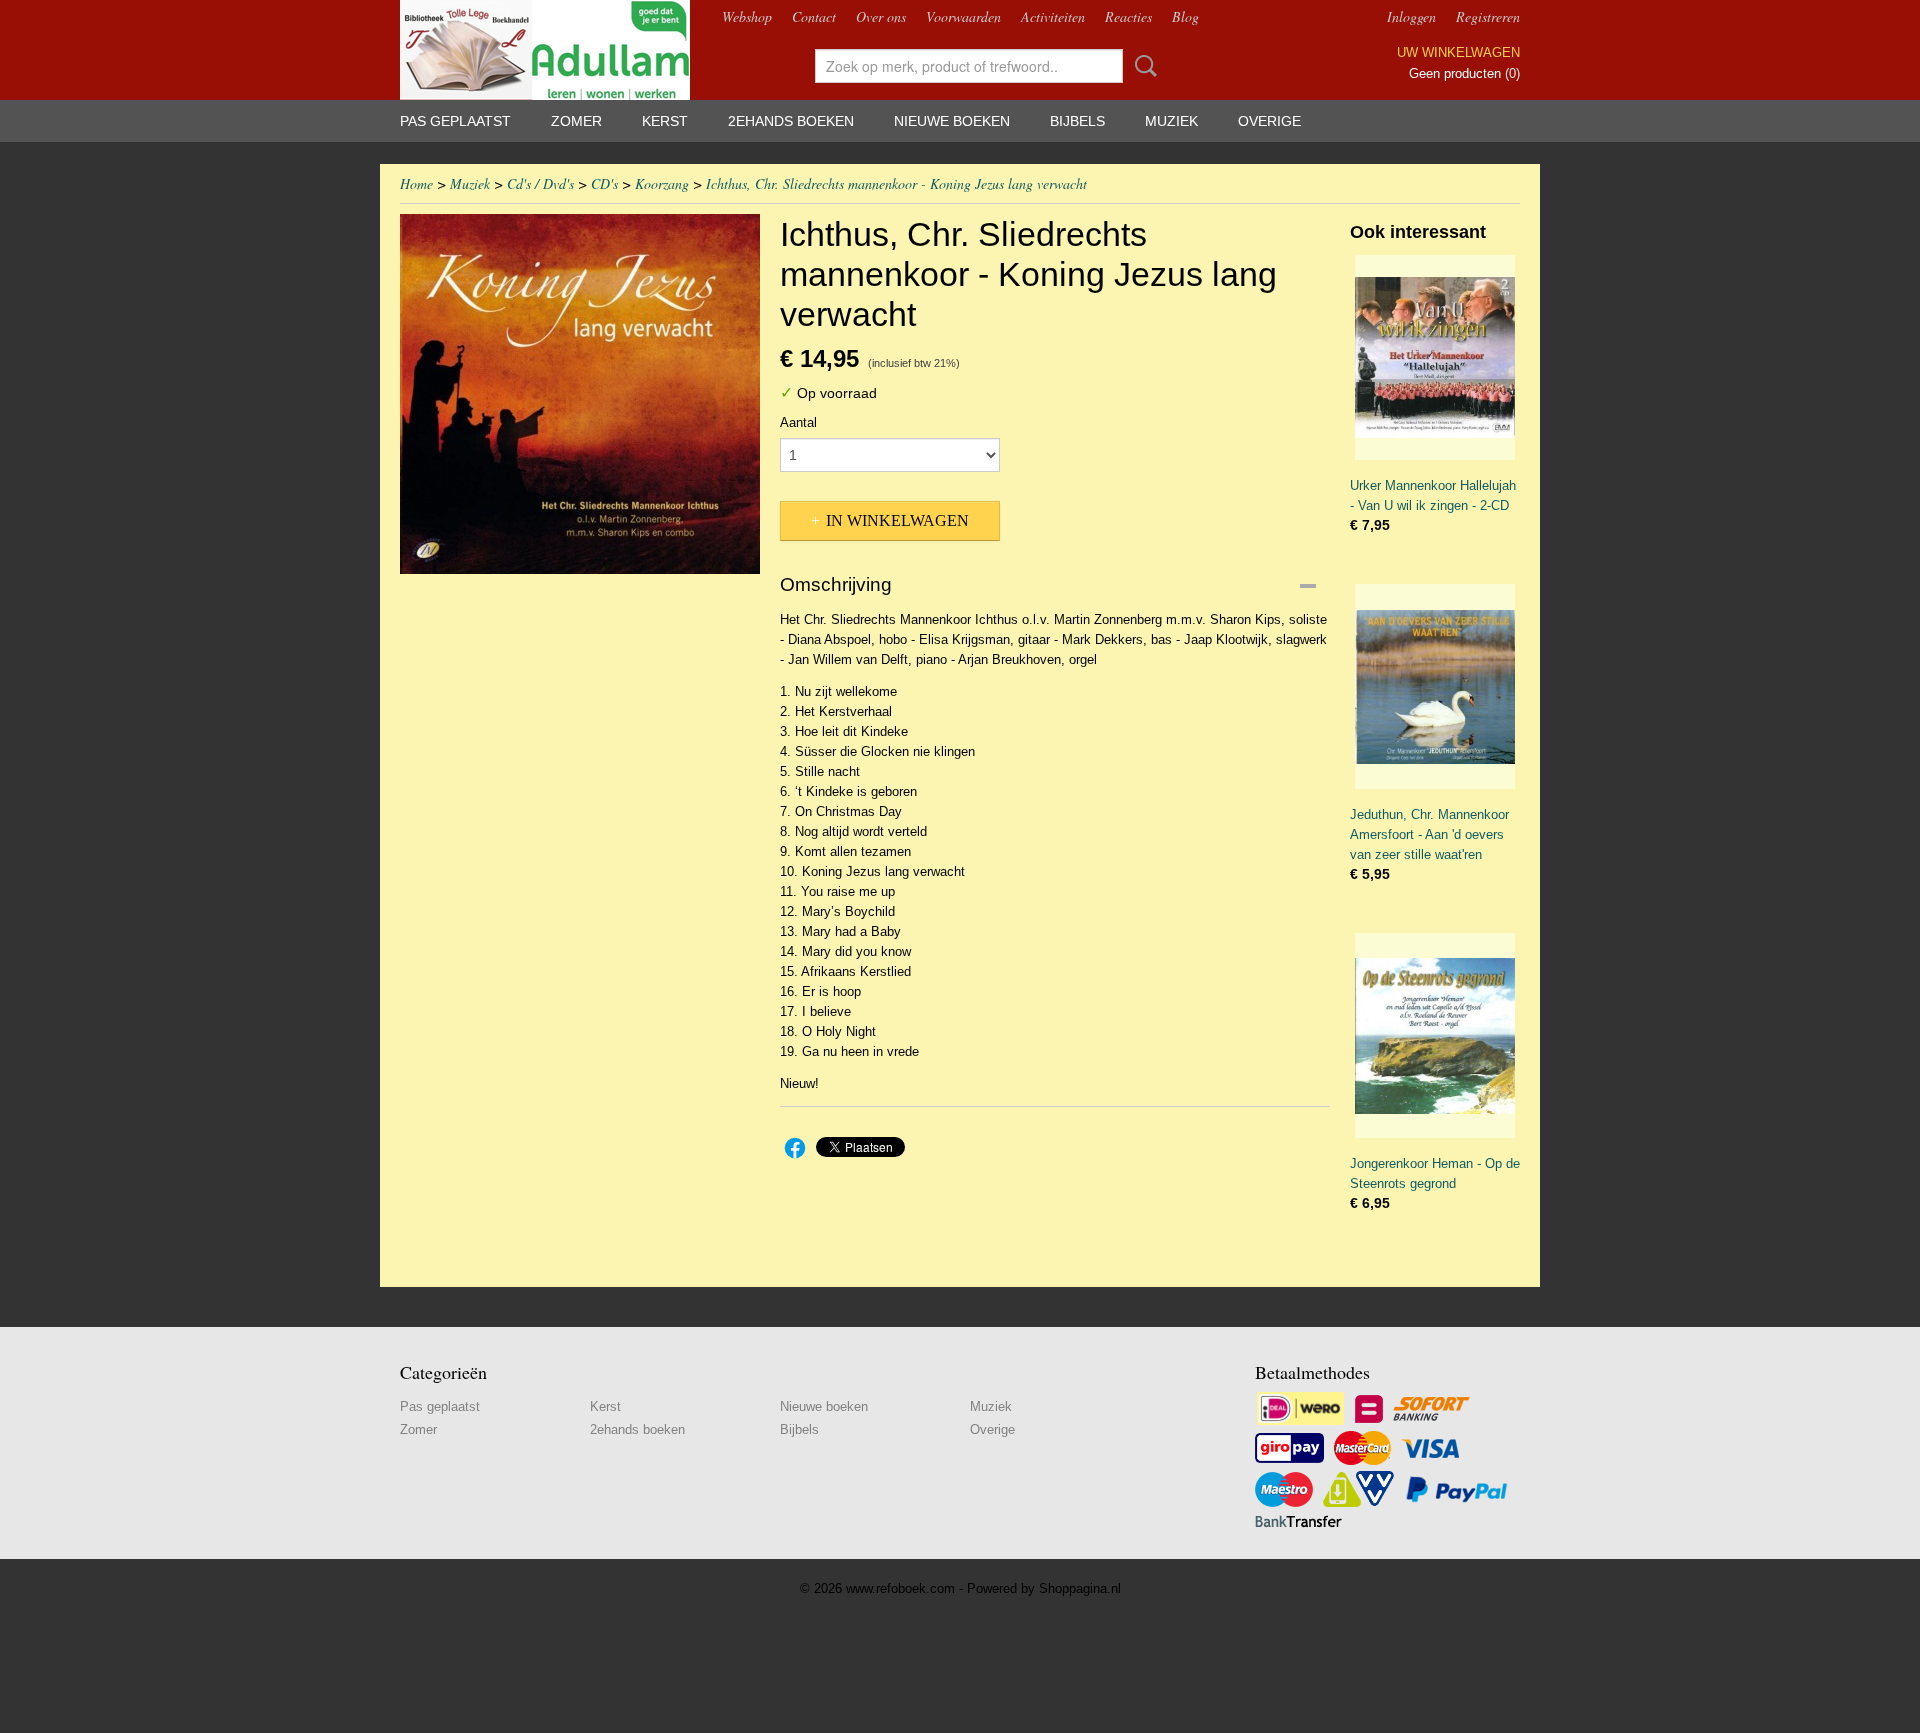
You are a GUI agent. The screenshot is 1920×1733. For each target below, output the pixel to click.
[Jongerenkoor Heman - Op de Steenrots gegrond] (1435, 1035)
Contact (814, 16)
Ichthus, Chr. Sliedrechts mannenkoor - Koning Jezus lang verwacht (896, 183)
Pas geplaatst (455, 121)
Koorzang (662, 183)
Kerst (665, 121)
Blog (1185, 16)
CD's (604, 183)
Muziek (1171, 121)
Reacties (1128, 16)
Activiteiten (1053, 16)
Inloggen (1411, 16)
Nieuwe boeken (952, 121)
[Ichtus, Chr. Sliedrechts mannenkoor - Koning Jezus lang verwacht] (580, 394)
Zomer (576, 121)
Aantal (798, 422)
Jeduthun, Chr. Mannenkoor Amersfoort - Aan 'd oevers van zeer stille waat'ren (1429, 834)
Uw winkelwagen (1458, 52)
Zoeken (1142, 66)
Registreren (1488, 16)
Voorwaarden (963, 16)
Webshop (747, 16)
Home (416, 183)
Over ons (881, 16)
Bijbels (1077, 121)
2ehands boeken (791, 121)
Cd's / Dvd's (540, 183)
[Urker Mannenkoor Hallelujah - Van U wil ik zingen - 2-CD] (1435, 357)
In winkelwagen (897, 520)
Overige (1269, 121)
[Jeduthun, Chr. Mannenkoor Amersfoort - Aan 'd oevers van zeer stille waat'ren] (1435, 686)
